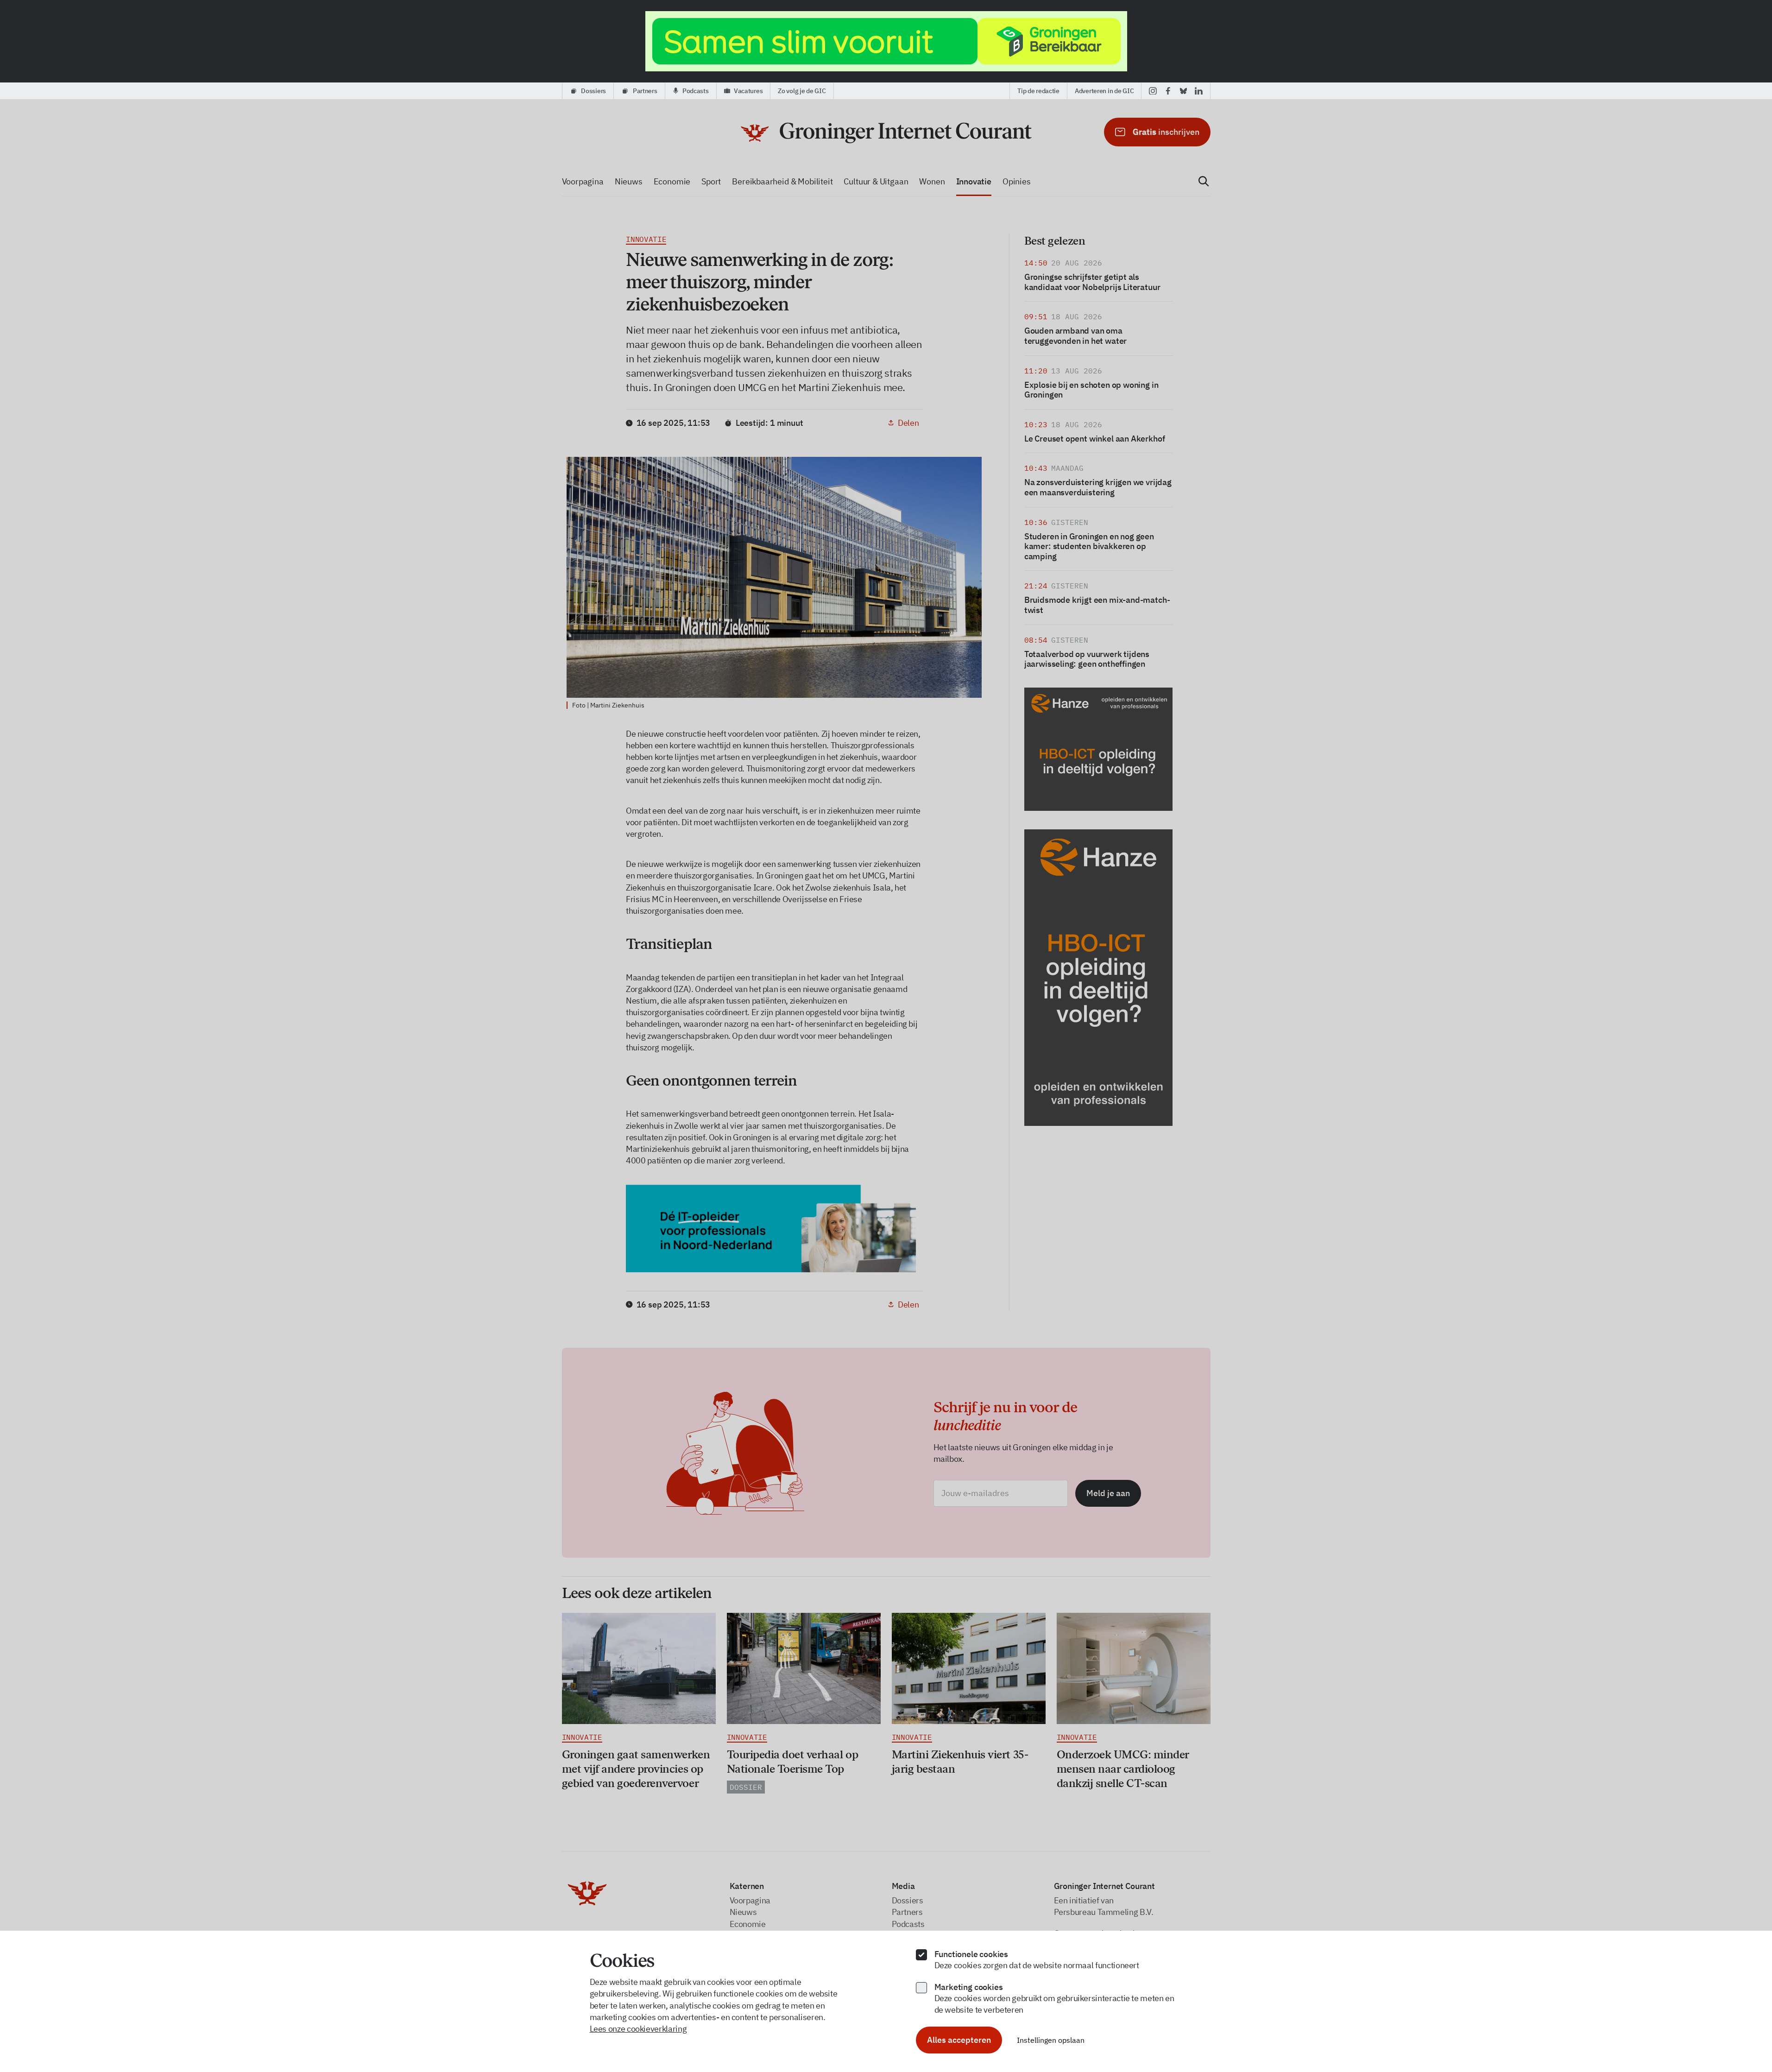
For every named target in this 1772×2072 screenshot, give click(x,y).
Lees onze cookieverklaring (638, 2029)
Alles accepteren (959, 2040)
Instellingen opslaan (1051, 2040)
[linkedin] (1199, 91)
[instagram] (1153, 91)
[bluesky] (1183, 91)
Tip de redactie (1038, 91)
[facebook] (1168, 91)
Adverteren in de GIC (1104, 91)
